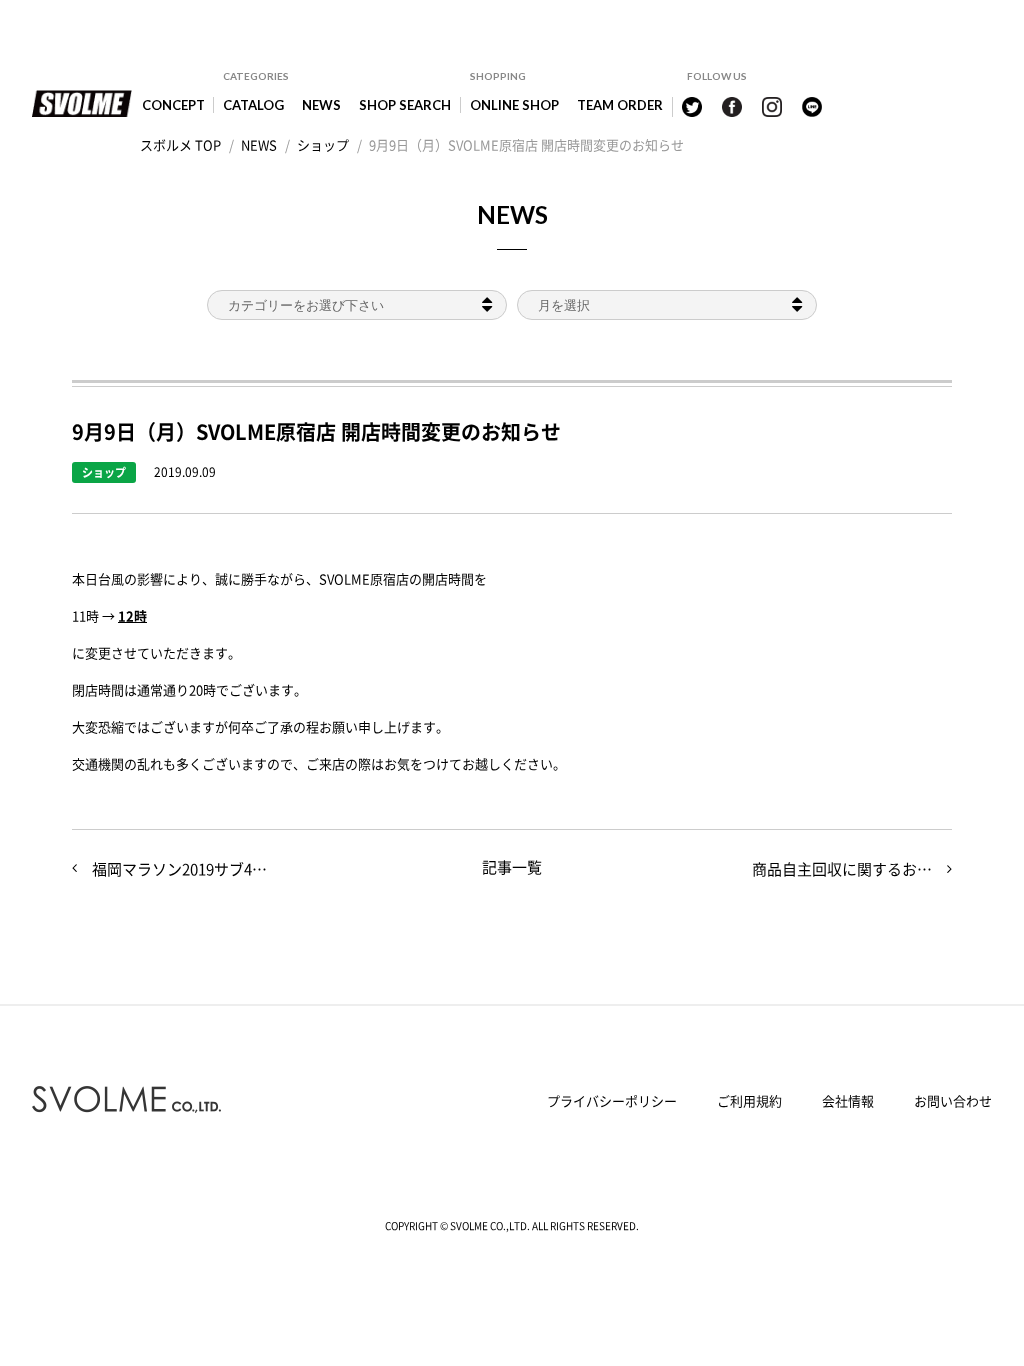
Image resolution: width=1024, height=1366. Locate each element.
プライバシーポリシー (612, 1100)
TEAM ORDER (620, 105)
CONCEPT (173, 105)
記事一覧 (512, 867)
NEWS (321, 105)
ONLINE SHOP (514, 105)
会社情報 (848, 1100)
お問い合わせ (953, 1100)
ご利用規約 (749, 1100)
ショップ (104, 472)
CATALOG (253, 105)
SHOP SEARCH (405, 105)
